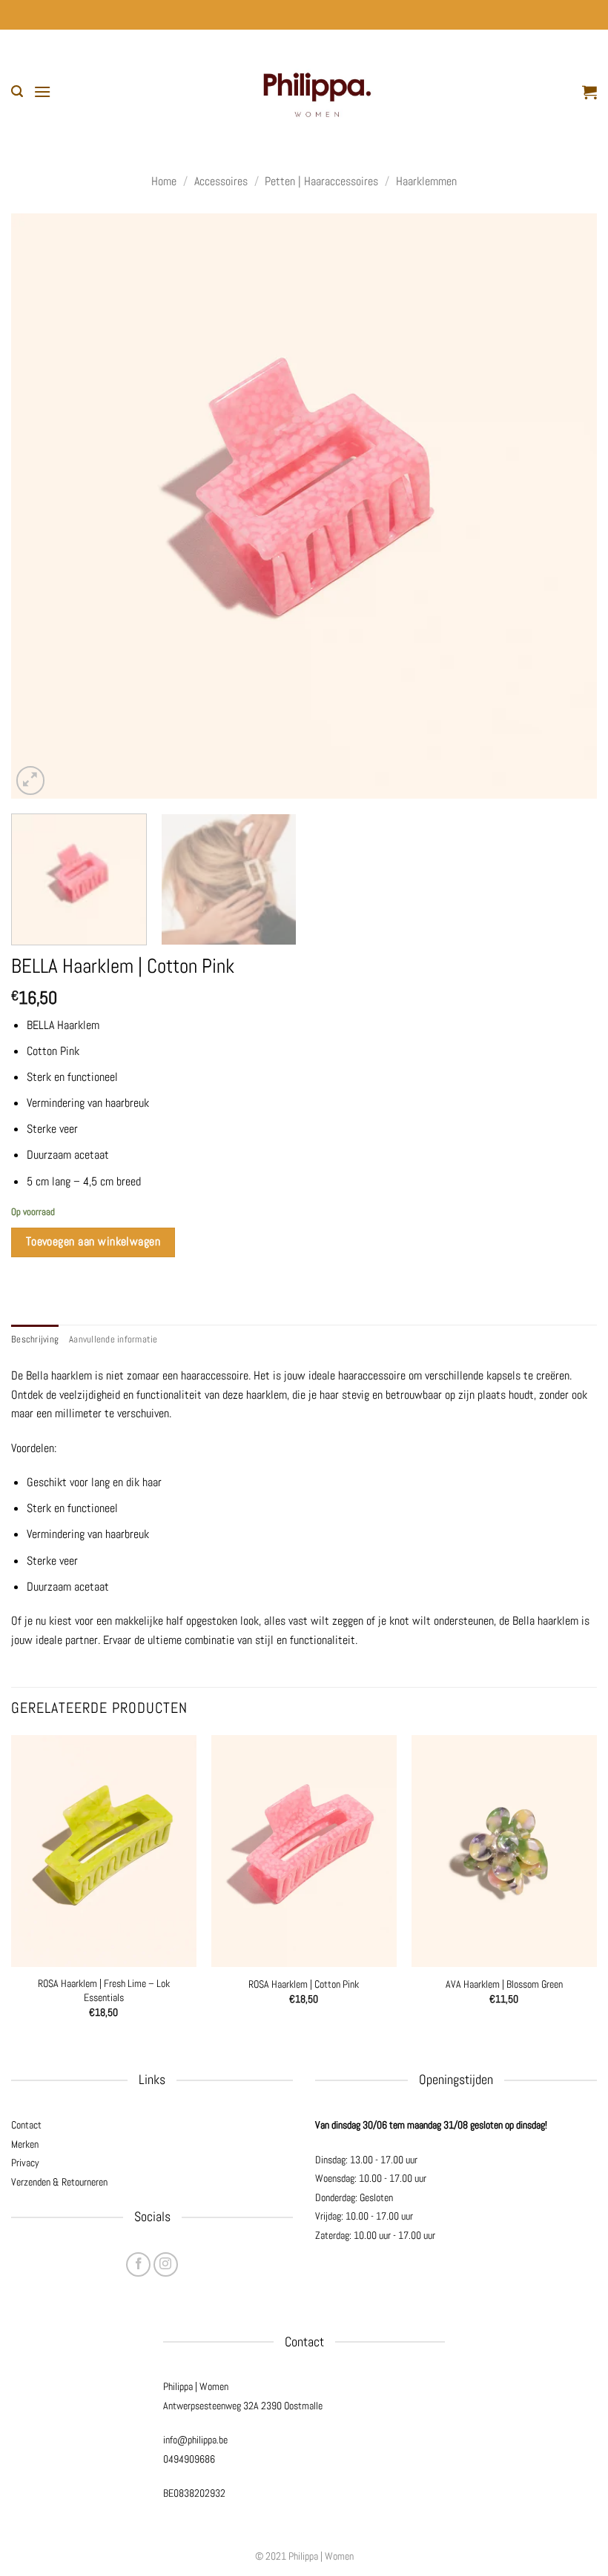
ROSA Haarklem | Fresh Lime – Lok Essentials (104, 1990)
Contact (26, 2125)
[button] (17, 91)
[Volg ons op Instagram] (166, 2264)
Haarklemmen (426, 181)
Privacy (25, 2163)
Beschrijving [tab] (35, 1339)
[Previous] (42, 506)
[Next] (566, 506)
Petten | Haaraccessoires (321, 181)
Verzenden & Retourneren (59, 2182)
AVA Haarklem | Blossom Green (504, 1984)
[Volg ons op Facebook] (138, 2264)
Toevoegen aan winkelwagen (93, 1242)
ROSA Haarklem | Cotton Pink (304, 1984)
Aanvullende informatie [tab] (113, 1339)
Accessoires (221, 181)
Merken (25, 2144)
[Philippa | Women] (317, 91)
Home (164, 181)
